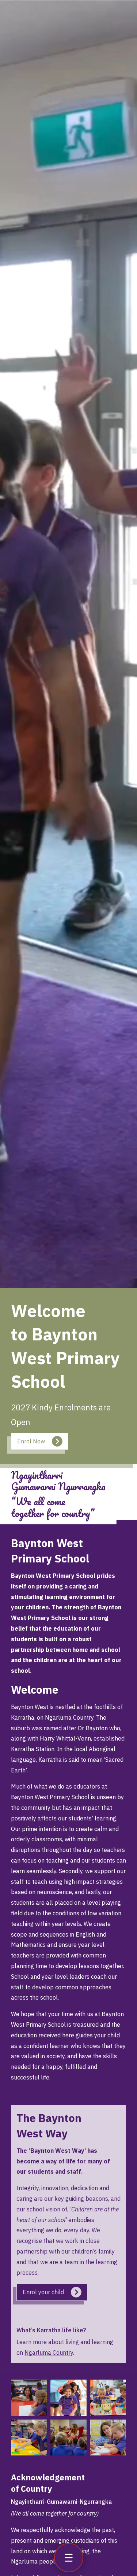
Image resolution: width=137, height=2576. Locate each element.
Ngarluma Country (49, 2352)
